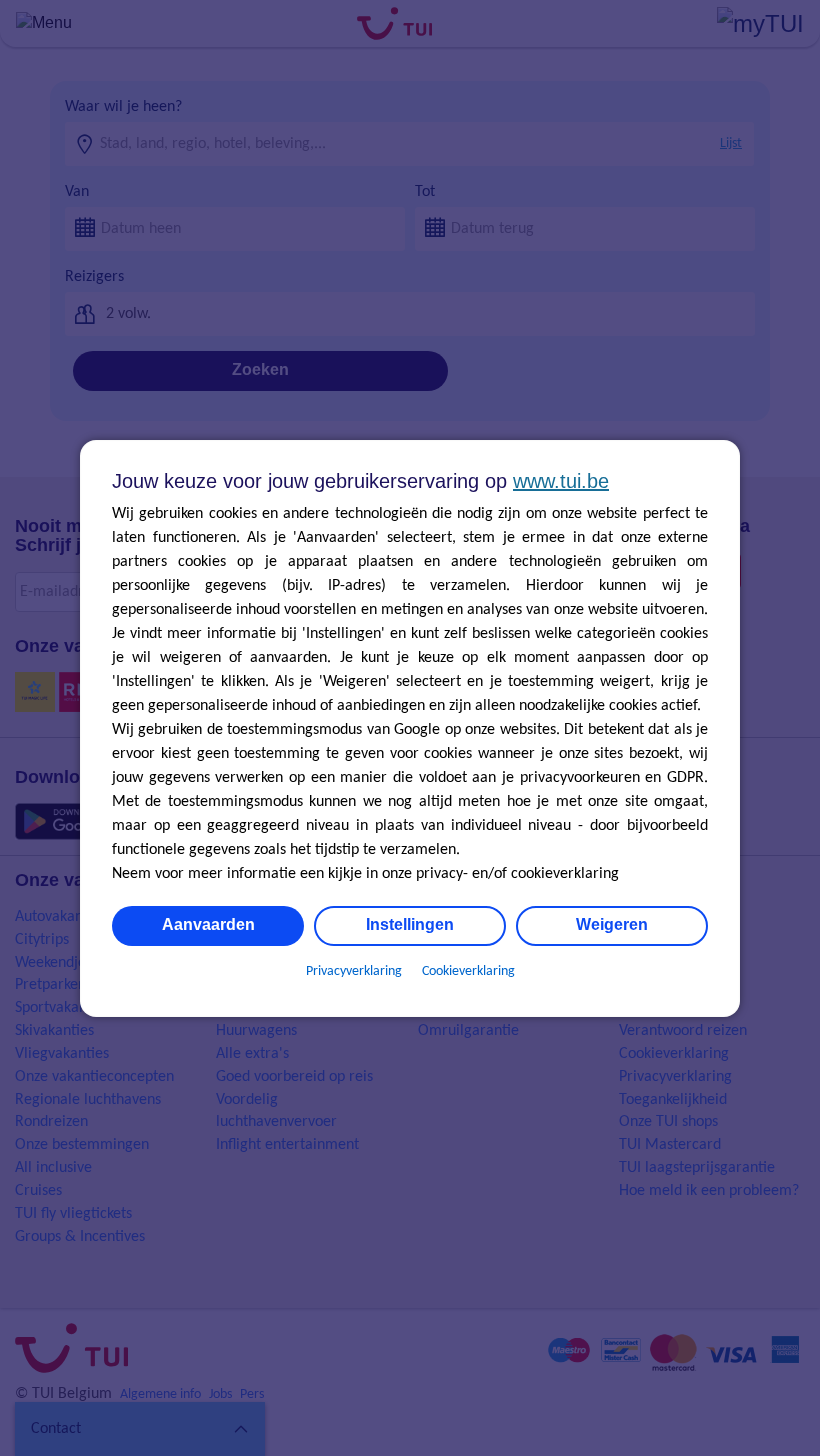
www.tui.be (561, 481)
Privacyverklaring (354, 971)
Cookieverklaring (468, 971)
